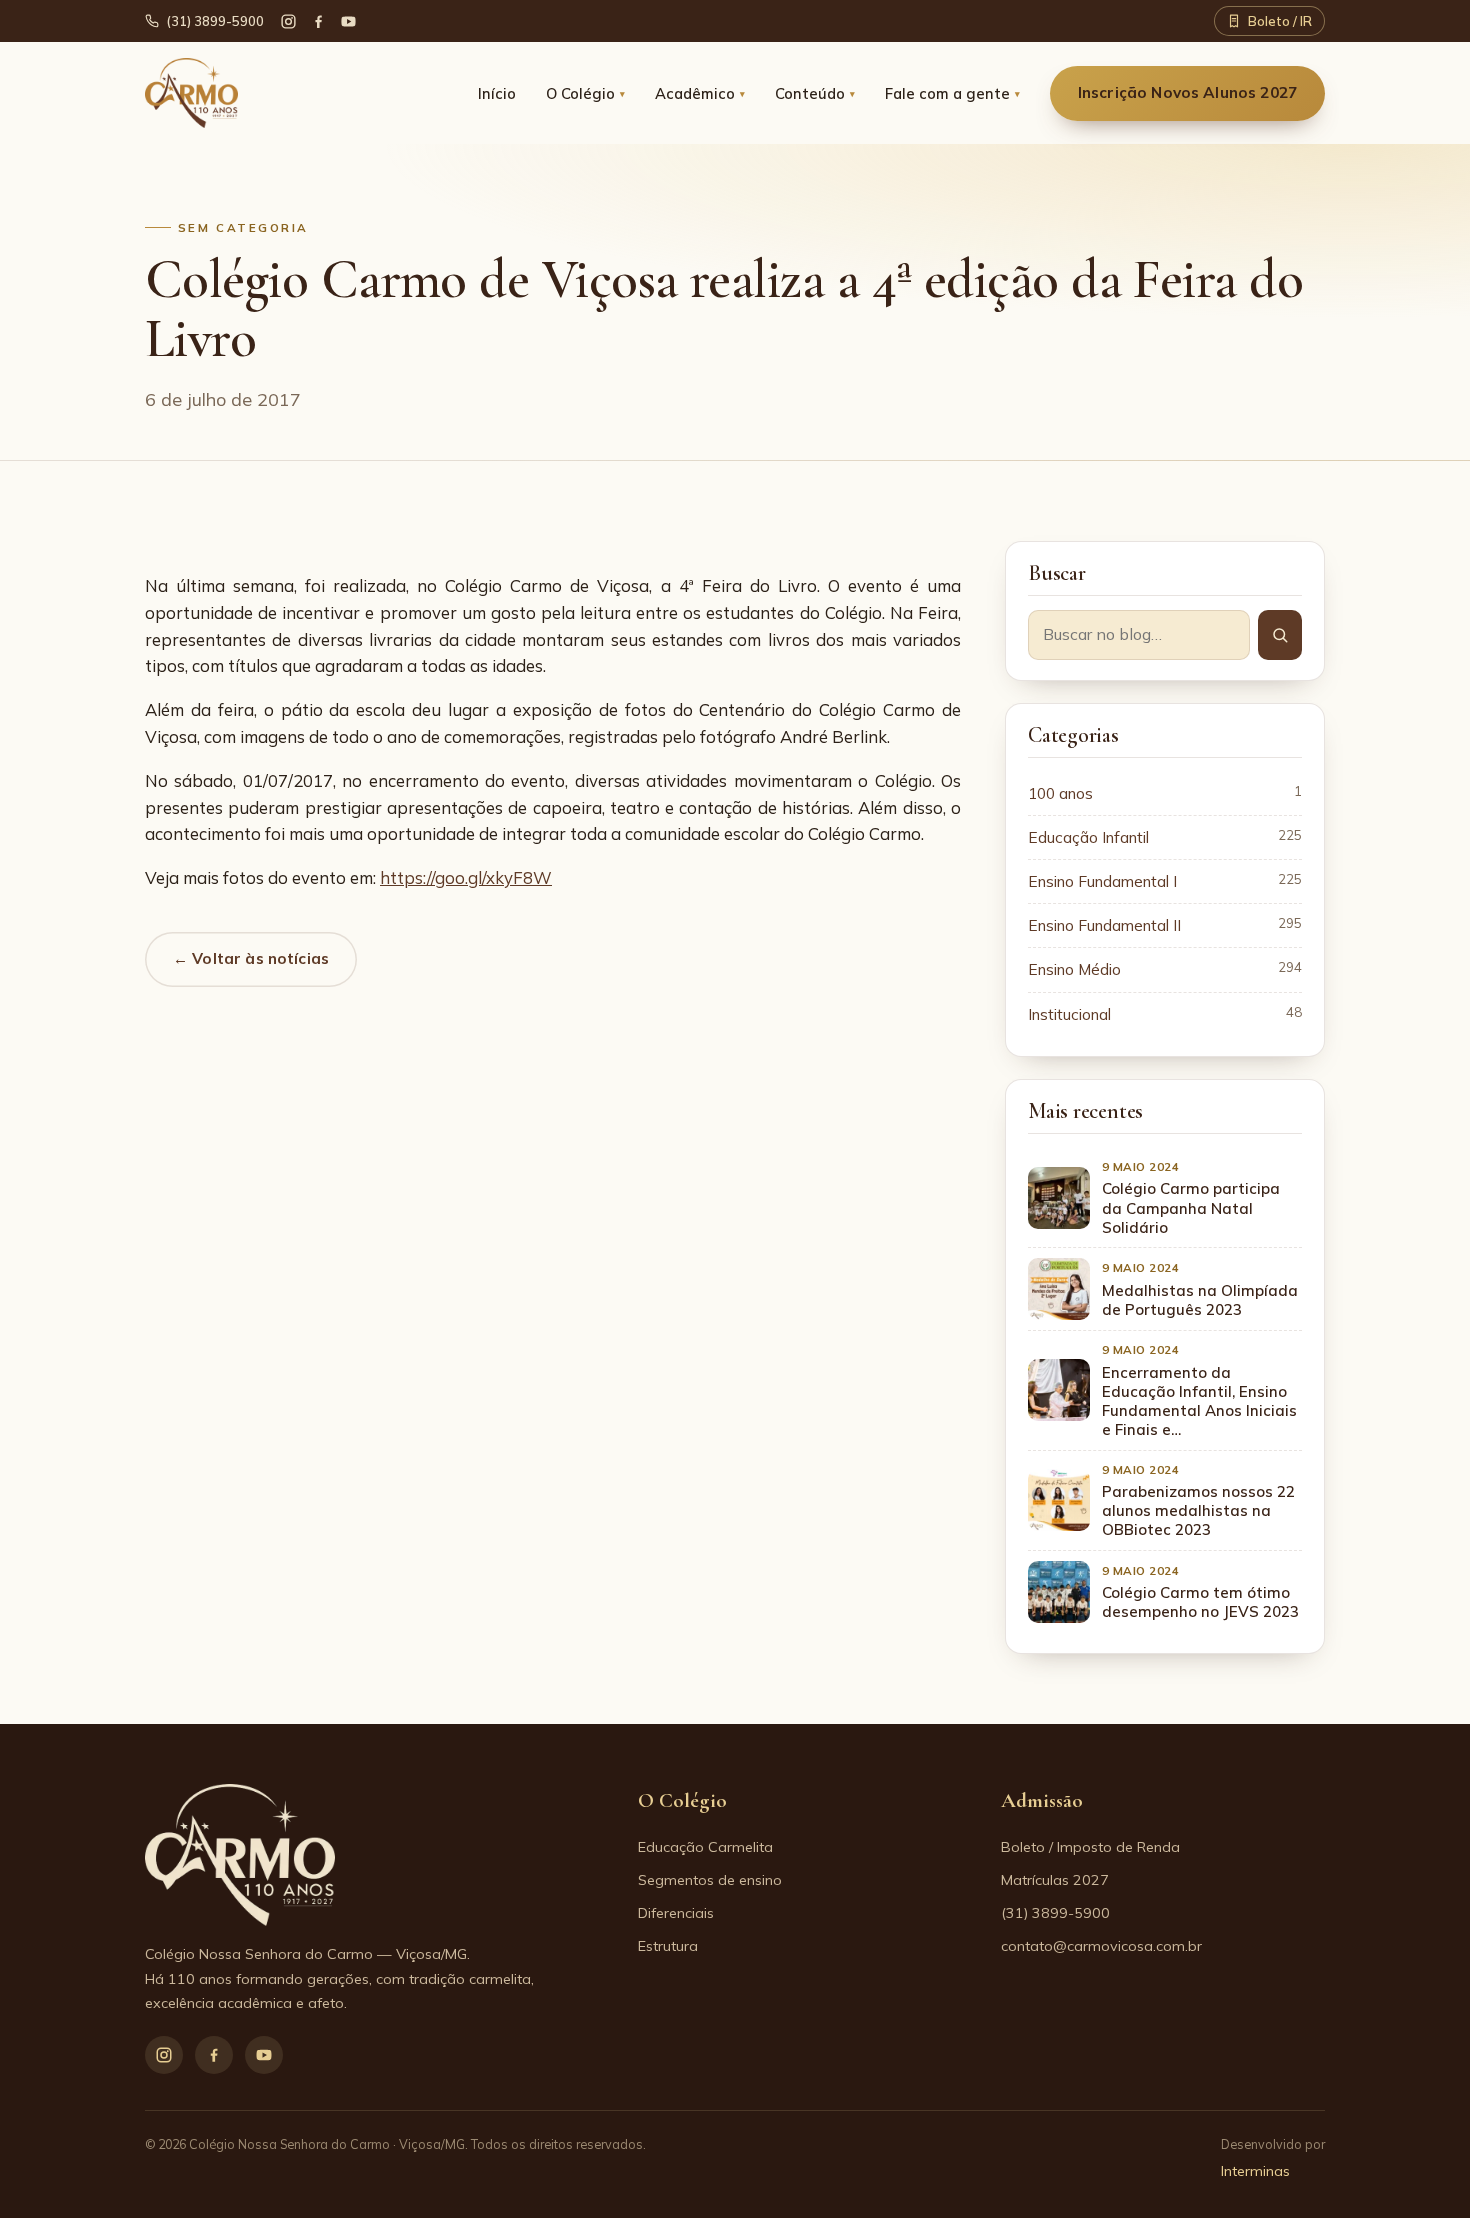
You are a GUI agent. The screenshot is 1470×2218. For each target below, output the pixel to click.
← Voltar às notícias (251, 958)
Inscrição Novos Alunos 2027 (1187, 92)
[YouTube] (348, 21)
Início (497, 93)
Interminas (1255, 2171)
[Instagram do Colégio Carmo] (288, 21)
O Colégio (585, 93)
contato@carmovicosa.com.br (1101, 1946)
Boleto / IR (1280, 21)
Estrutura (668, 1946)
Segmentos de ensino (710, 1880)
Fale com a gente (952, 93)
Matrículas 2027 (1055, 1880)
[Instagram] (164, 2055)
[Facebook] (318, 21)
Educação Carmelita (705, 1847)
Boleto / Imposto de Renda (1090, 1847)
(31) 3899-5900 (215, 21)
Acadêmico (700, 93)
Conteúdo (815, 93)
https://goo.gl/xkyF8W (466, 877)
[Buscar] (1280, 635)
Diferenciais (676, 1913)
